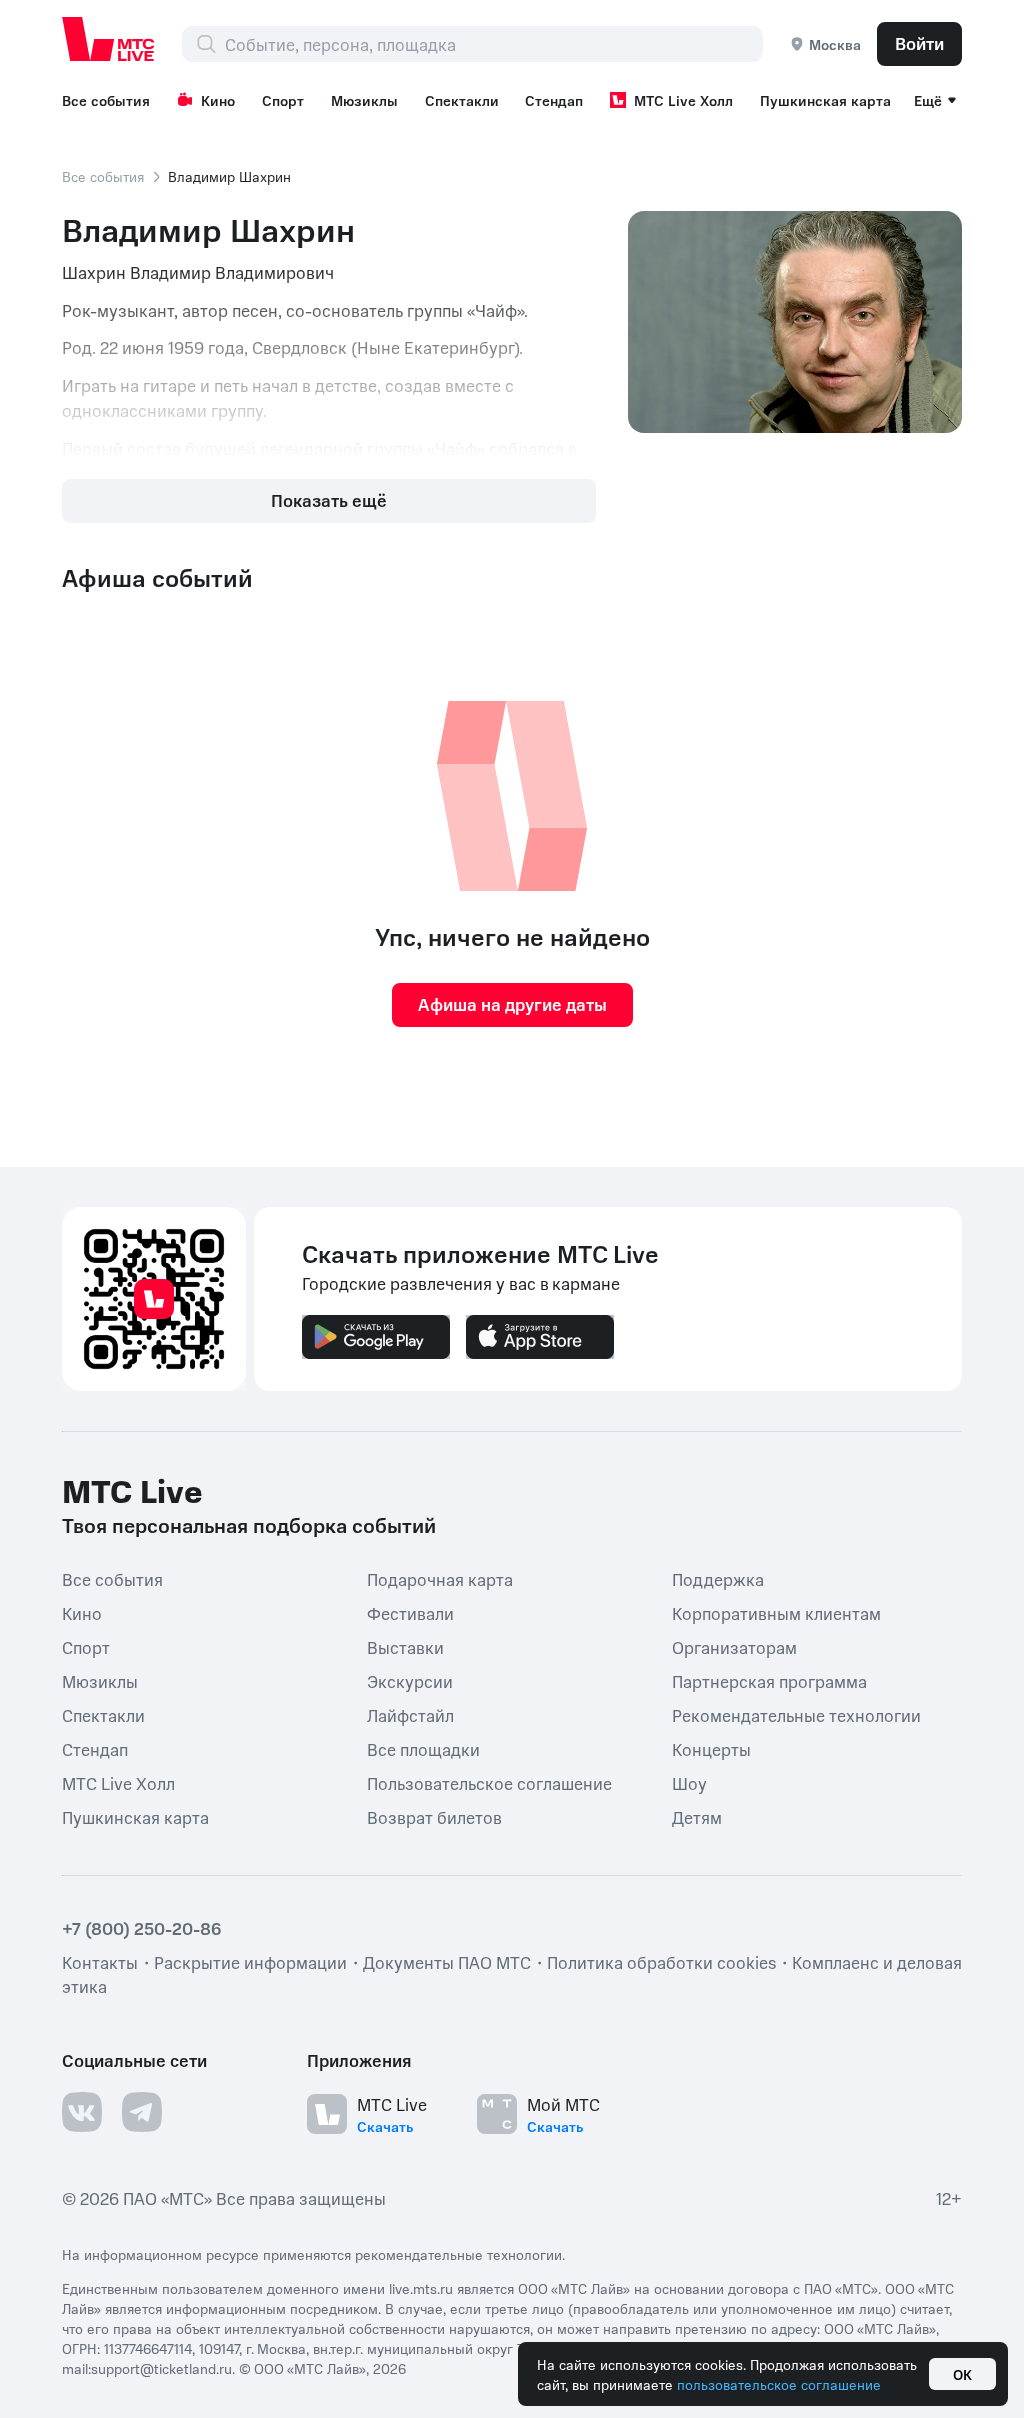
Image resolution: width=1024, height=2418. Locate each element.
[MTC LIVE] (109, 39)
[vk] (82, 2112)
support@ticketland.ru (161, 2368)
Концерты (711, 1748)
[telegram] (142, 2112)
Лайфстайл (410, 1714)
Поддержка (718, 1578)
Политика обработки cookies (661, 1962)
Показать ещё (329, 500)
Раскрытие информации (250, 1962)
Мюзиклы (364, 100)
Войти (919, 43)
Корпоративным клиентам (776, 1612)
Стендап (554, 100)
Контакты (100, 1962)
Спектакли (462, 100)
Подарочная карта (440, 1578)
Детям (697, 1816)
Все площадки (423, 1748)
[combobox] (493, 44)
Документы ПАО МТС (447, 1962)
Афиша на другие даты (512, 1004)
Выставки (405, 1646)
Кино (218, 100)
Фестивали (410, 1612)
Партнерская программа (769, 1680)
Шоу (689, 1782)
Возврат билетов (434, 1816)
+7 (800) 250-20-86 (142, 1928)
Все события (106, 100)
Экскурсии (410, 1680)
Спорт (283, 100)
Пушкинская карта (825, 100)
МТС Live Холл (683, 100)
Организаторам (734, 1646)
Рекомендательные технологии (796, 1714)
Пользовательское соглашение (489, 1782)
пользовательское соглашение (779, 2384)
